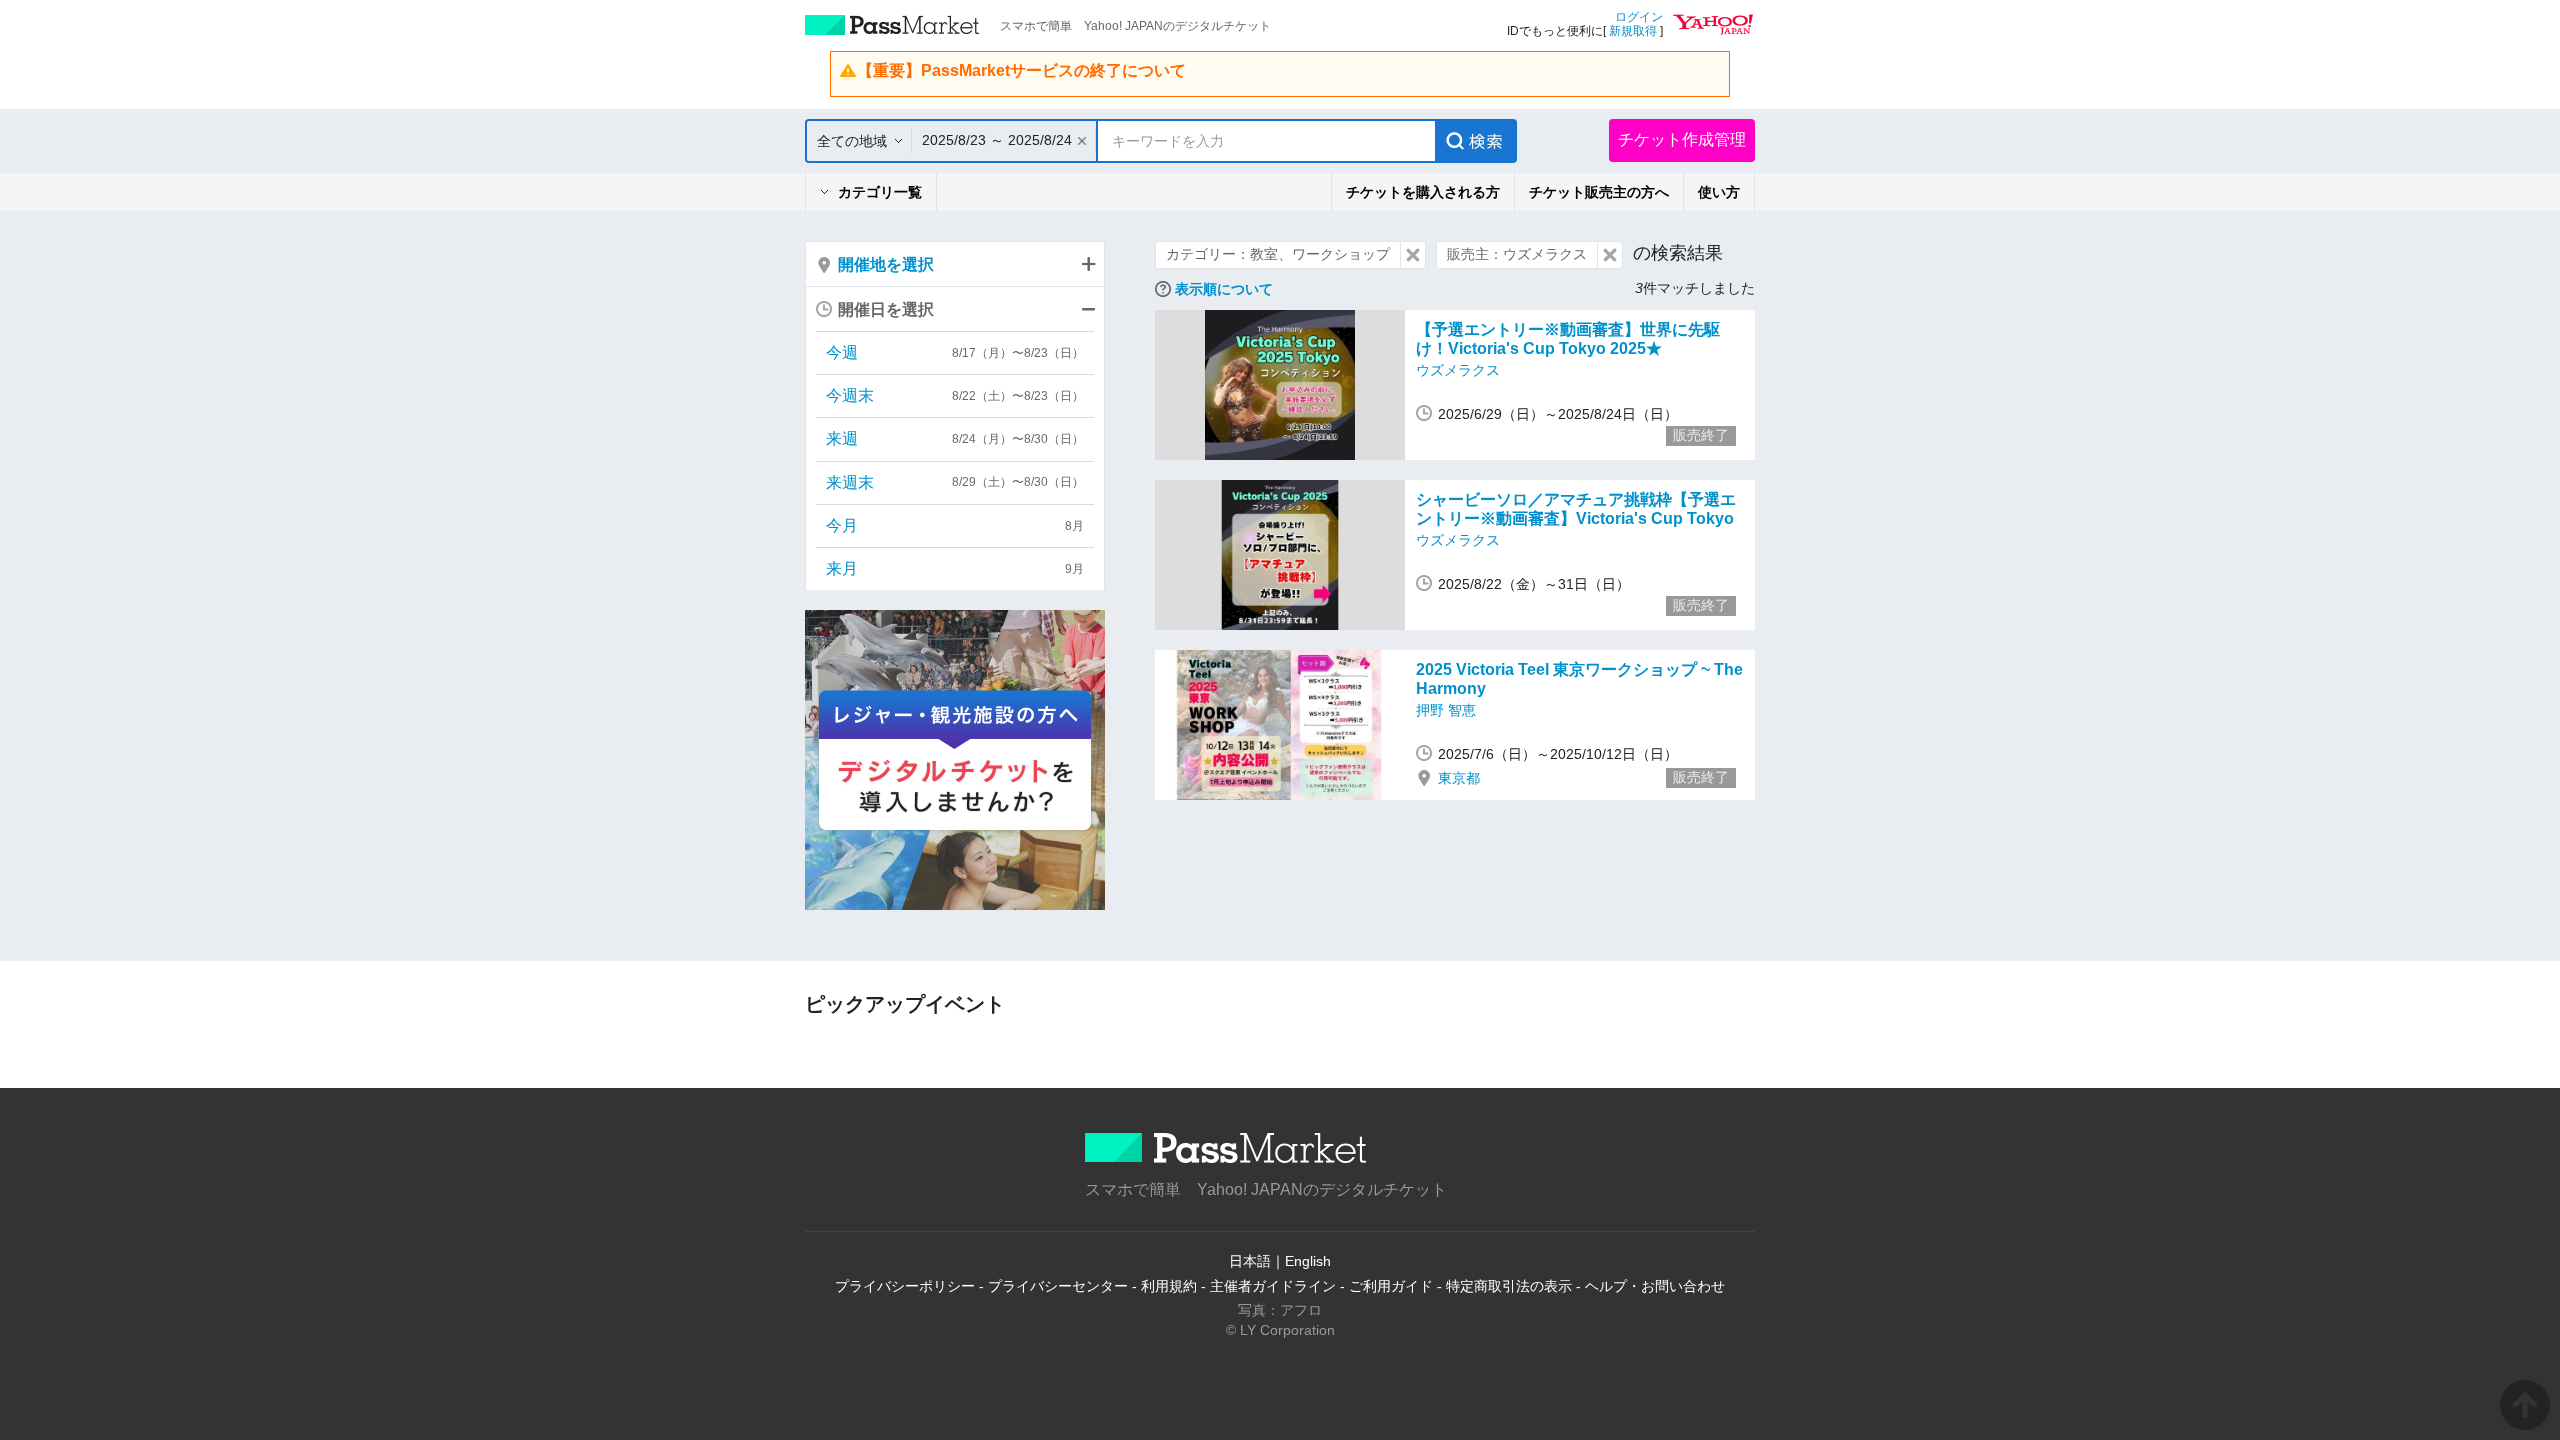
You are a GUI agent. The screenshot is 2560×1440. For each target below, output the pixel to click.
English (1308, 1261)
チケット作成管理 (1682, 139)
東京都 (1459, 778)
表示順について (1224, 289)
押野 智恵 (1446, 710)
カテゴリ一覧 (880, 192)
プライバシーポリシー (905, 1286)
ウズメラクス (1458, 370)
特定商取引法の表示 (1509, 1286)
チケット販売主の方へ (1599, 192)
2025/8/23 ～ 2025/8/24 (997, 140)
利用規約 (1169, 1286)
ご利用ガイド (1391, 1286)
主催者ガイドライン (1273, 1286)
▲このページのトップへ (2525, 1405)
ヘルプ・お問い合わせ (1655, 1286)
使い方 (1719, 192)
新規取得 (1633, 31)
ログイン (1639, 17)
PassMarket (892, 25)
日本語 (1250, 1261)
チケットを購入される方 (1423, 192)
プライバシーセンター (1058, 1286)
